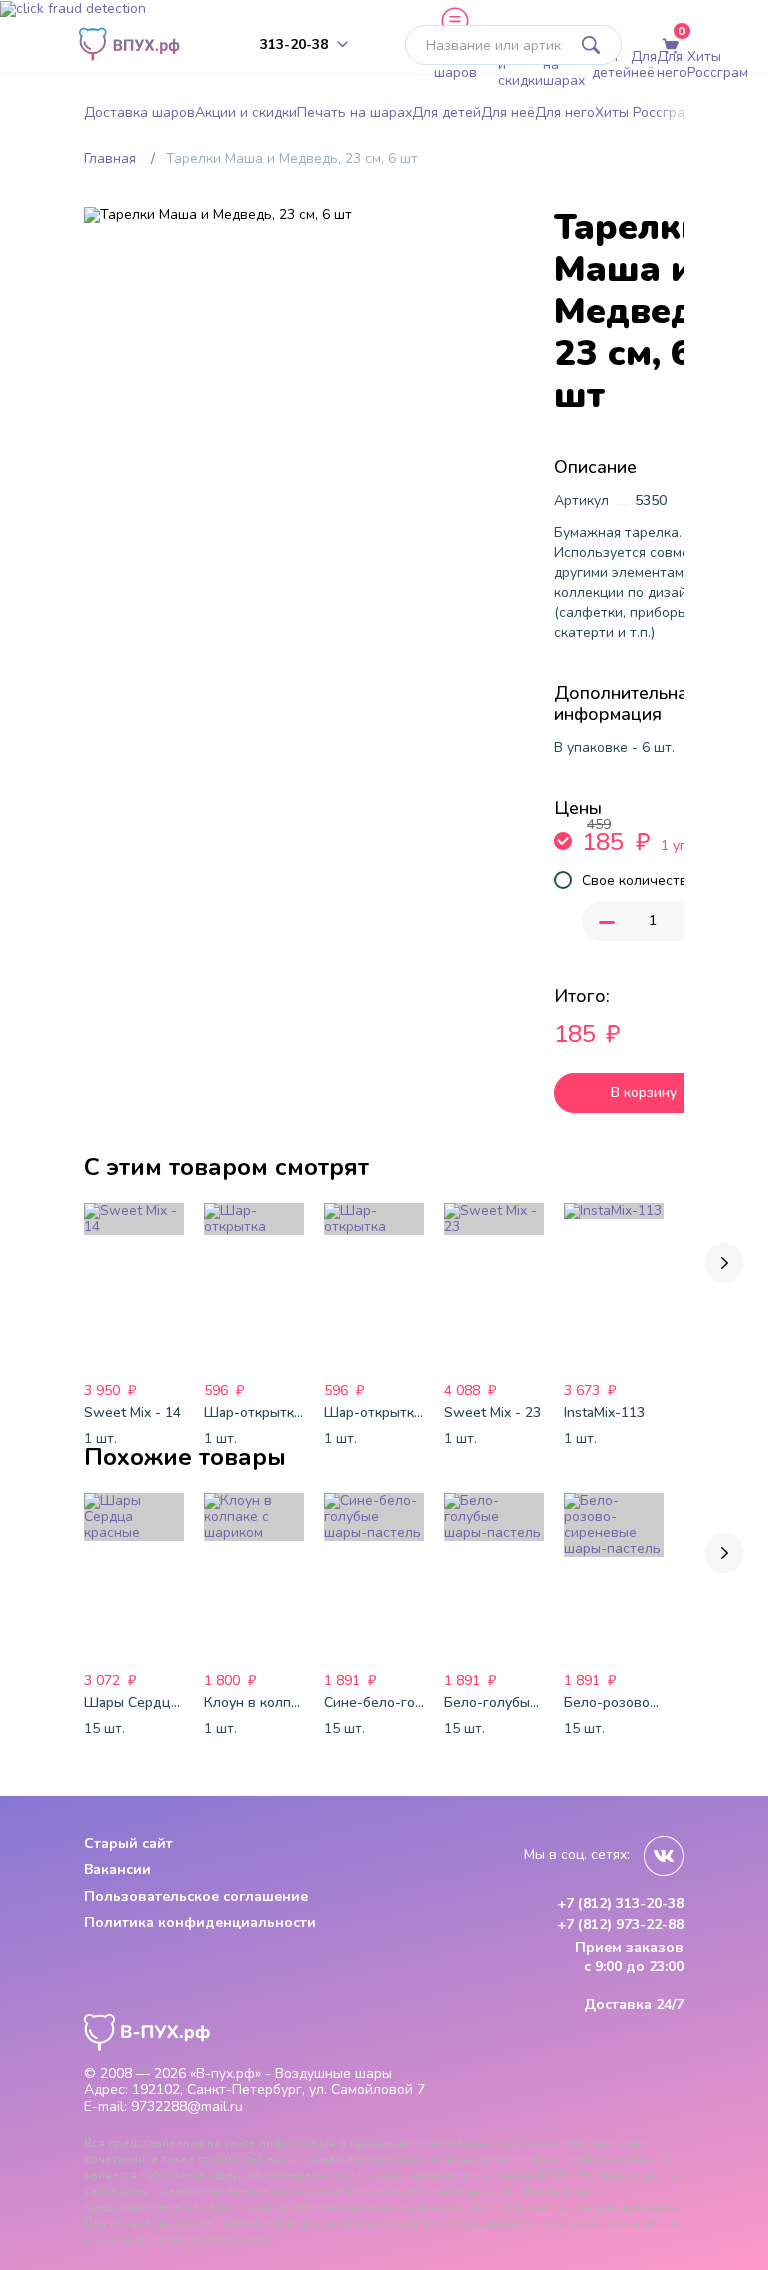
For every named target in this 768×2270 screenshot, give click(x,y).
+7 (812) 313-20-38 (620, 1904)
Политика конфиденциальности (200, 1922)
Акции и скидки (520, 65)
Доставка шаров (466, 65)
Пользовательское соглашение (196, 1896)
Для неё (644, 65)
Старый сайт (128, 1843)
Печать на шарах (567, 65)
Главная (110, 158)
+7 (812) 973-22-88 (620, 1925)
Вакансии (117, 1869)
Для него (672, 65)
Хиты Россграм (717, 65)
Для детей (611, 65)
